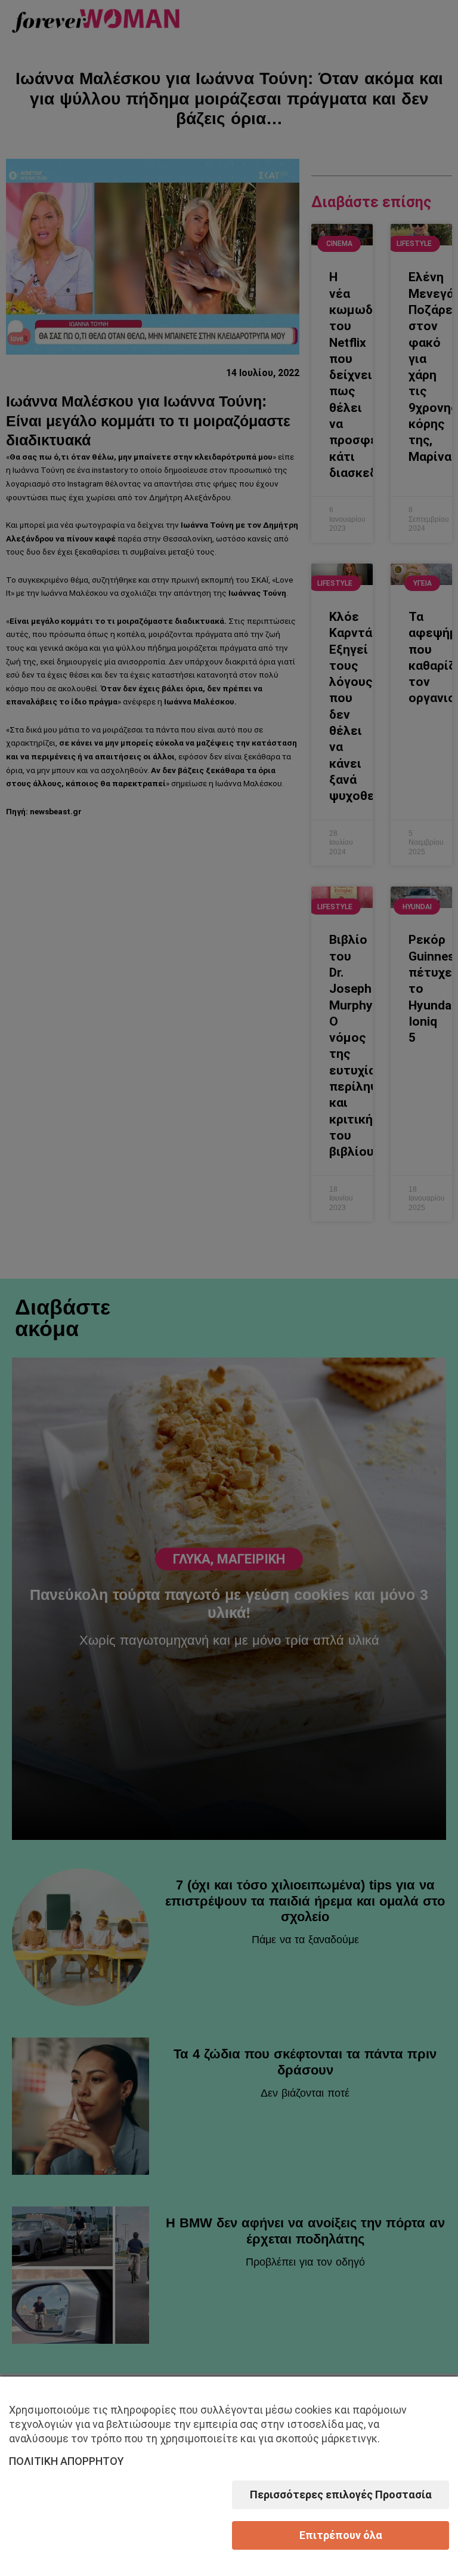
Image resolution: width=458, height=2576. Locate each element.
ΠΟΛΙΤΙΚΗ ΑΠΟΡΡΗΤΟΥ (66, 2461)
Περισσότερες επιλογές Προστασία (341, 2495)
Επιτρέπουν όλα (341, 2535)
